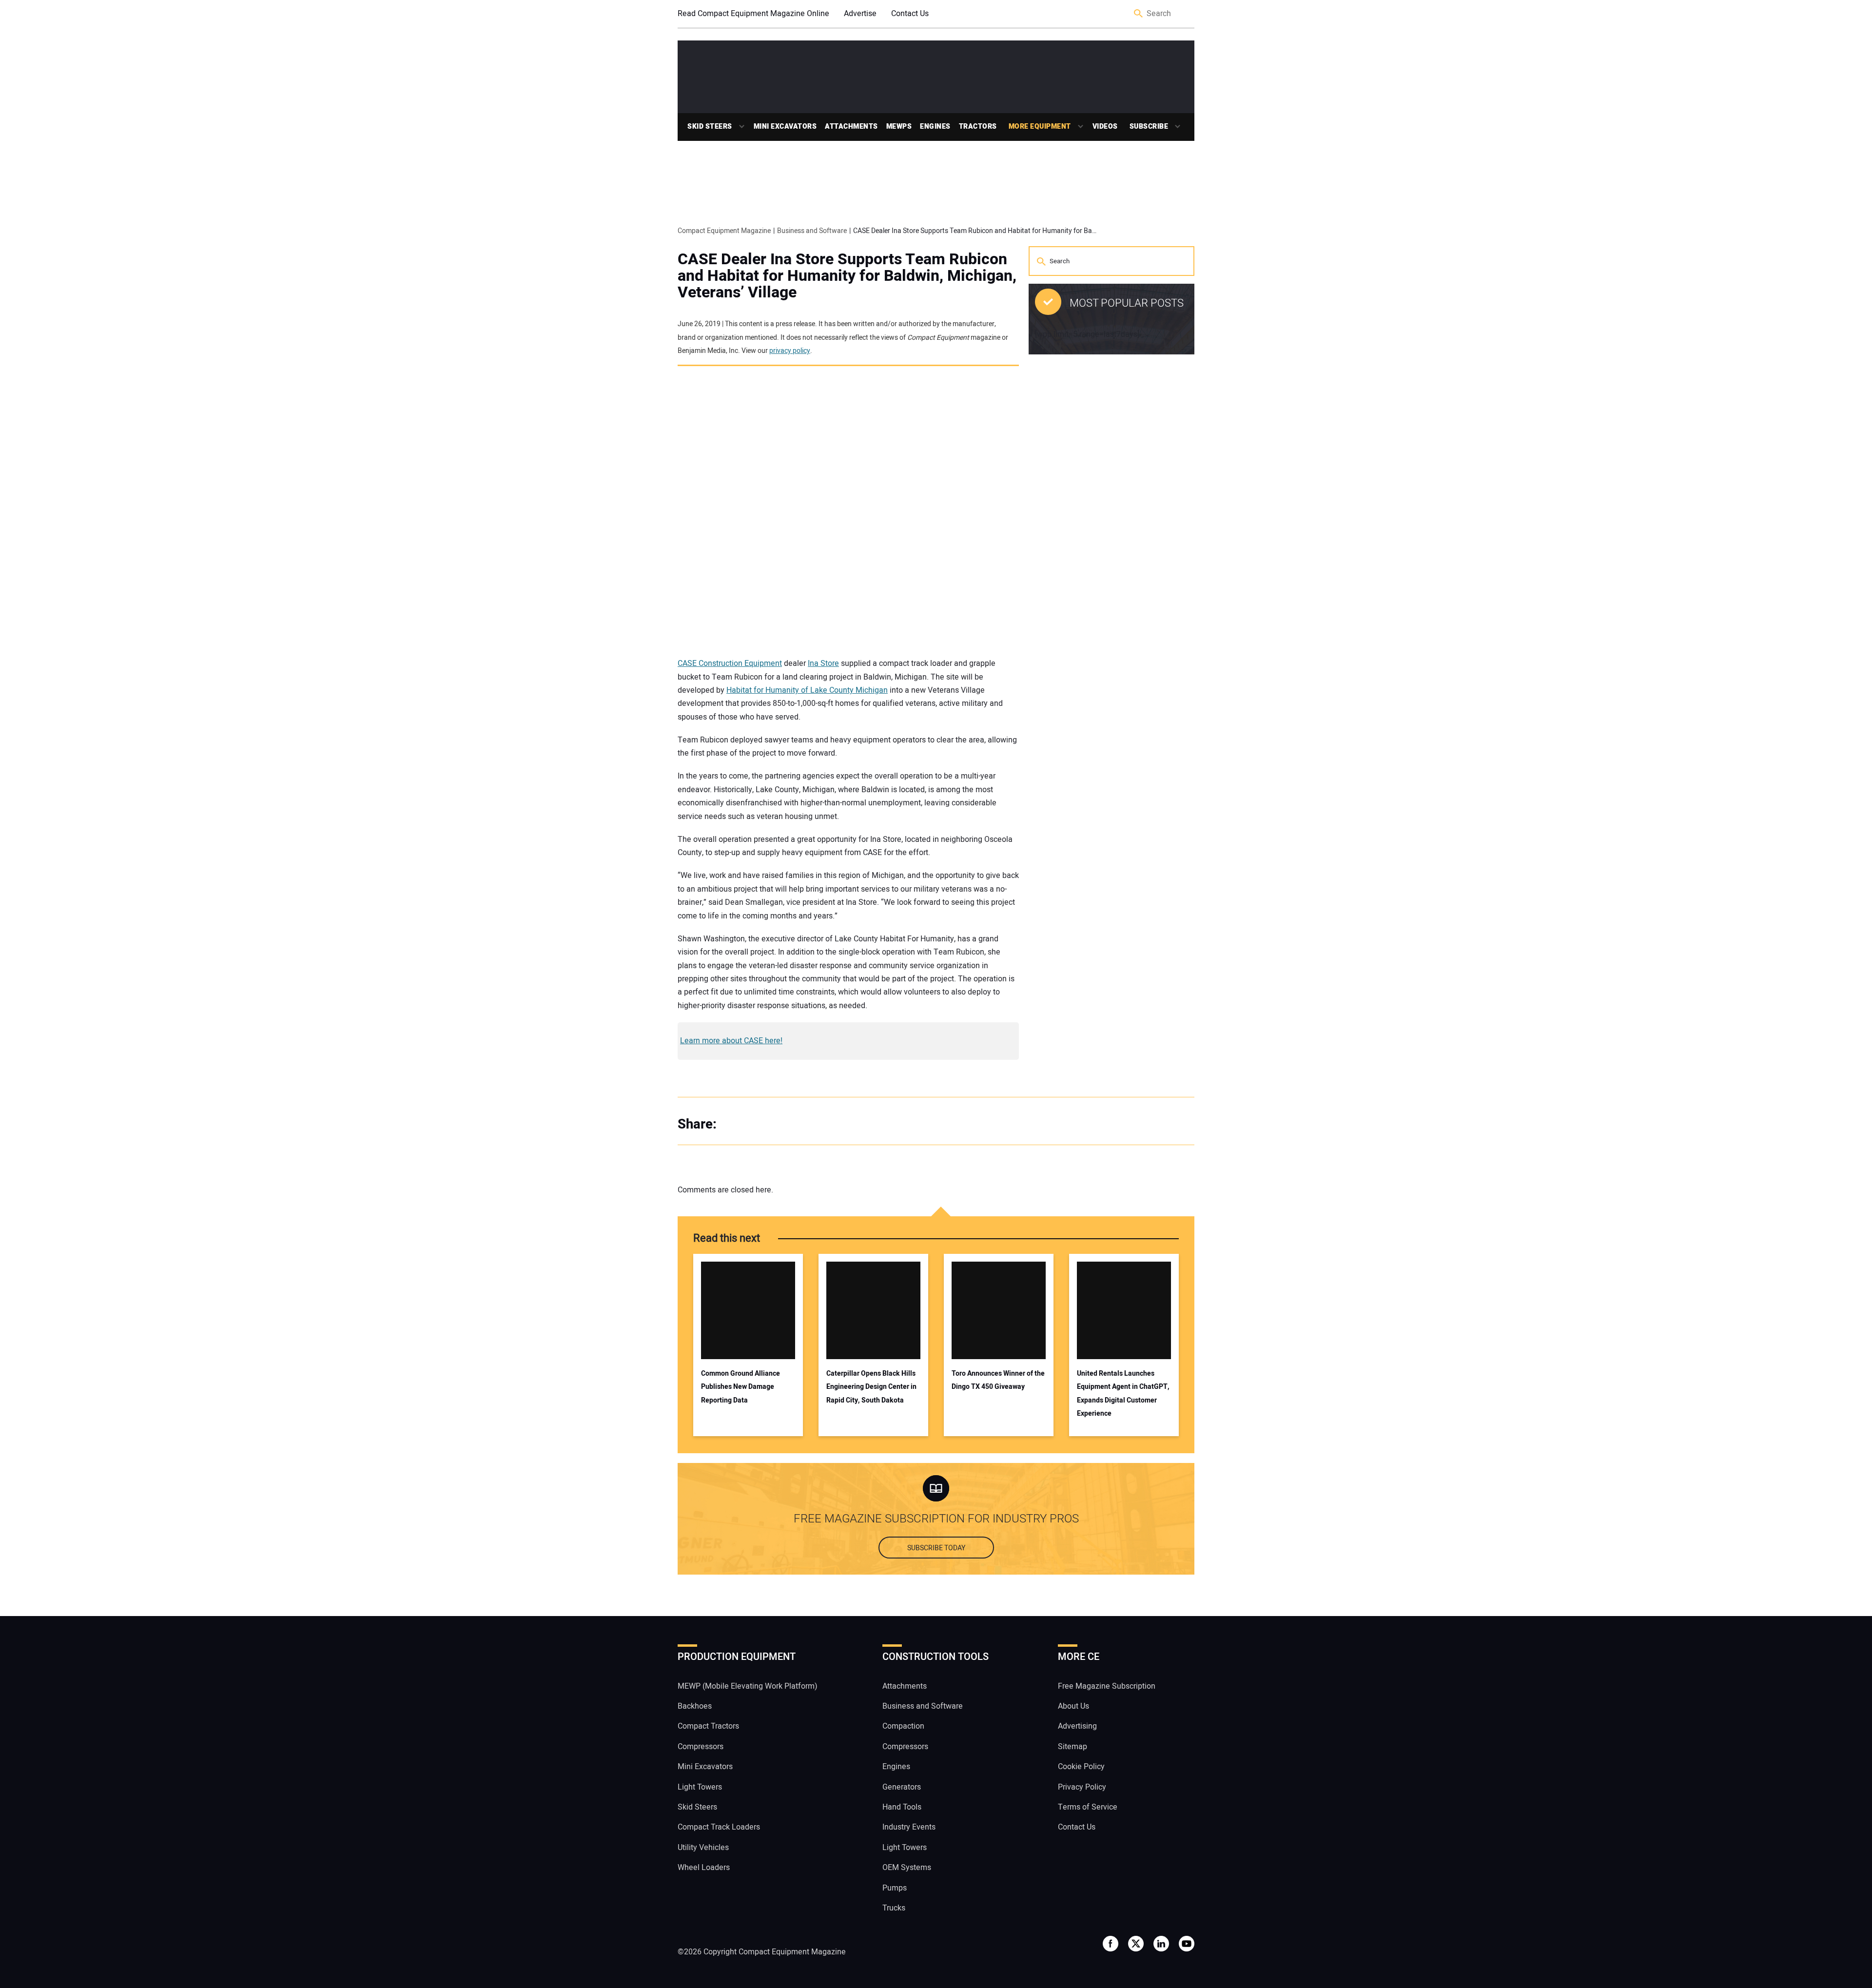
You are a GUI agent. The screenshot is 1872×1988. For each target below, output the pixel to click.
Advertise (860, 14)
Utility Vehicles (703, 1848)
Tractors (978, 127)
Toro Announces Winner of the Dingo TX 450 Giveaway (998, 1380)
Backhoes (695, 1706)
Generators (902, 1787)
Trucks (894, 1908)
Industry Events (909, 1827)
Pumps (895, 1888)
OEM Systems (907, 1868)
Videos (1105, 127)
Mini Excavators (785, 127)
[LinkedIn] (775, 1125)
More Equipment (1040, 127)
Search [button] (1139, 14)
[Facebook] (736, 1125)
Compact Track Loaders (719, 1827)
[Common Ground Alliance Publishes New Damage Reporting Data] (748, 1310)
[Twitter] (756, 1125)
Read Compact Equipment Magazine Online (753, 14)
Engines (935, 127)
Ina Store (823, 663)
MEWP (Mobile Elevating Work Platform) (748, 1686)
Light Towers (700, 1787)
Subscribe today (936, 1548)
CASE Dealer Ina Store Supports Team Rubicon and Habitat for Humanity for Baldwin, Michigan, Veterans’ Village (847, 276)
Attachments (851, 127)
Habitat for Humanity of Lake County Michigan (807, 690)
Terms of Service (1088, 1807)
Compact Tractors (708, 1726)
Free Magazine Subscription (1107, 1686)
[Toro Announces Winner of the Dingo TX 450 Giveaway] (999, 1310)
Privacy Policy (1082, 1787)
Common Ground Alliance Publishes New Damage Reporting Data (741, 1387)
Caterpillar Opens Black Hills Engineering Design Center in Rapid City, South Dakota (871, 1387)
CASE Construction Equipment (730, 663)
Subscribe (1149, 127)
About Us (1073, 1706)
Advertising (1077, 1726)
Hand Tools (902, 1807)
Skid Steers (710, 127)
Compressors (701, 1747)
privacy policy (790, 351)
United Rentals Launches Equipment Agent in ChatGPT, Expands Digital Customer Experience (1123, 1394)
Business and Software (923, 1706)
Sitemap (1072, 1747)
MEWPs (899, 127)
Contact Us (910, 14)
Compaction (903, 1726)
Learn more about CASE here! (731, 1041)
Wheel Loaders (704, 1868)
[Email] (795, 1125)
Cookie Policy (1081, 1767)
